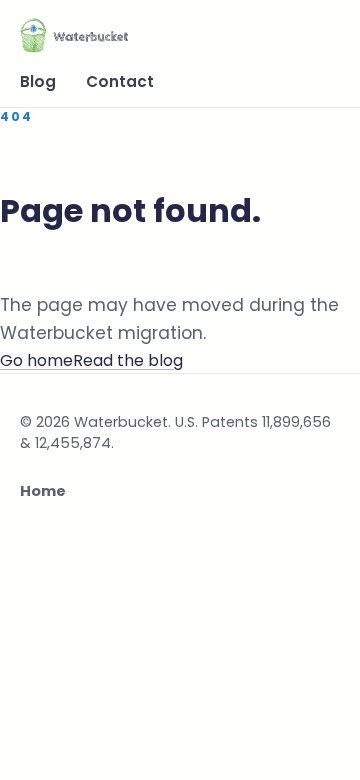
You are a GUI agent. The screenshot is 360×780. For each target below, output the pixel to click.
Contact (120, 81)
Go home (36, 360)
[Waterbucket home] (74, 34)
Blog (38, 81)
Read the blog (128, 360)
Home (43, 491)
